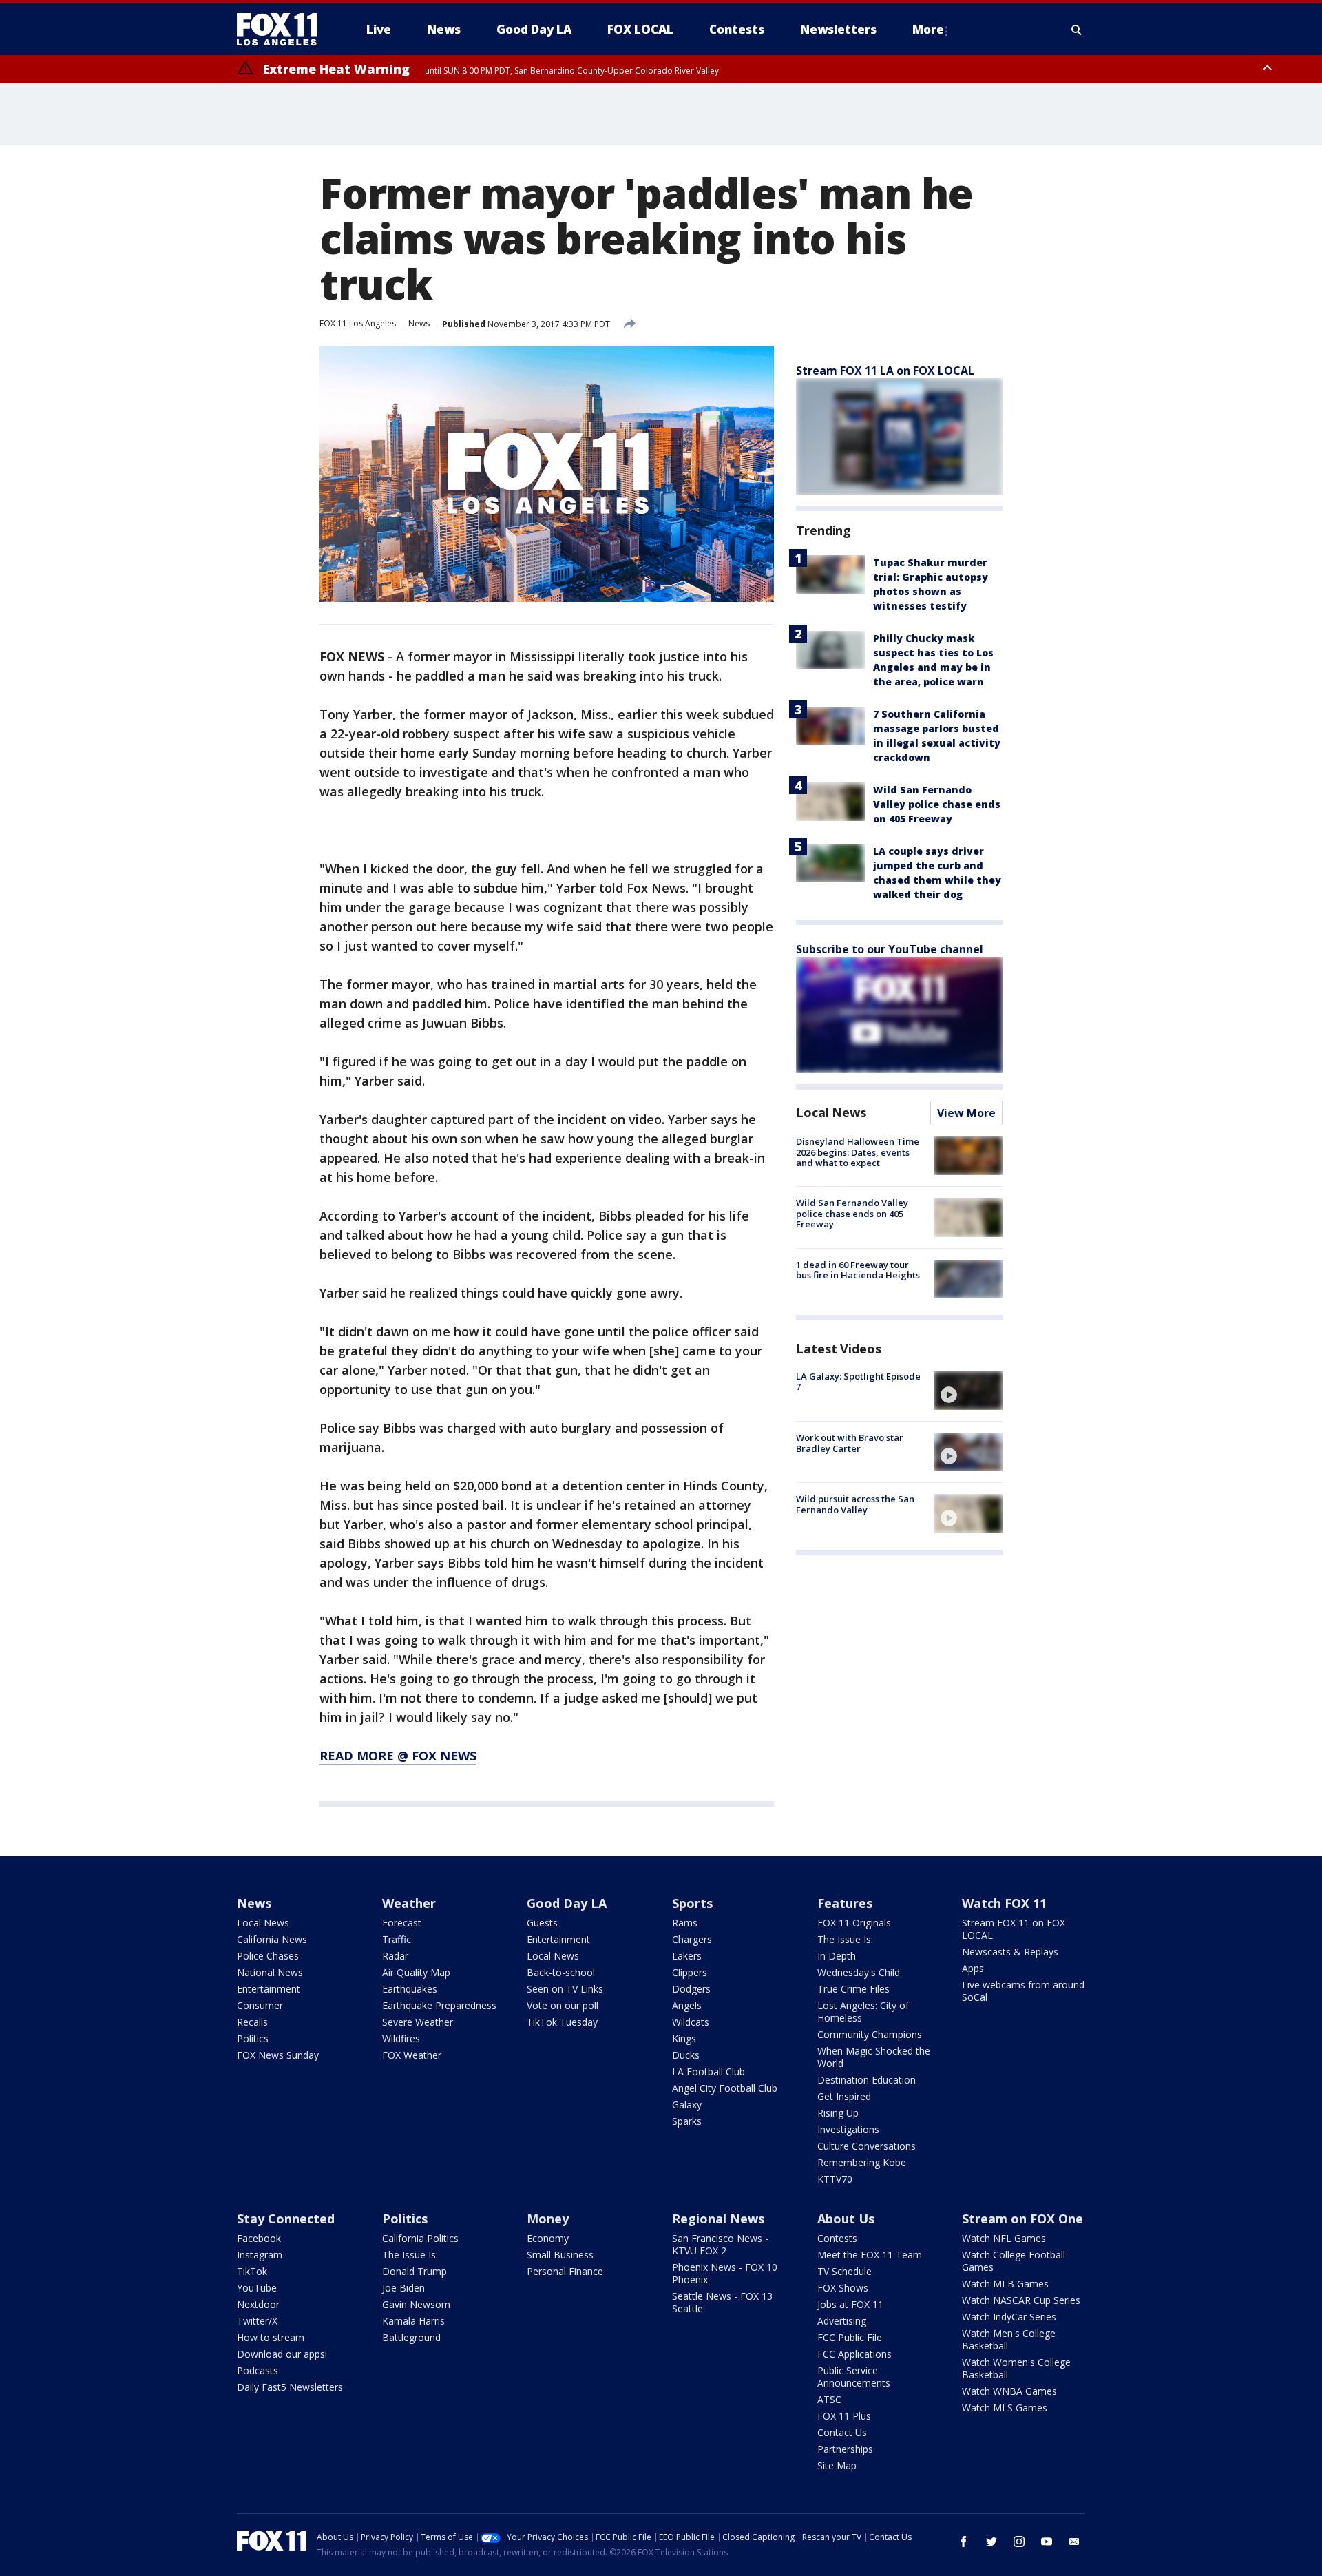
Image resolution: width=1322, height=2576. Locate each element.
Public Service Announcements (854, 2377)
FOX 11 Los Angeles (358, 323)
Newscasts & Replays (1010, 1952)
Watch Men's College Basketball (1009, 2339)
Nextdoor (258, 2304)
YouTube (257, 2288)
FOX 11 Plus (844, 2416)
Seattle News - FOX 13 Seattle (722, 2302)
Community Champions (870, 2034)
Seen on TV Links (565, 1989)
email (1074, 2542)
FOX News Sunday (278, 2055)
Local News (831, 1112)
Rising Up (838, 2113)
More (928, 29)
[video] (968, 1391)
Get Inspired (844, 2096)
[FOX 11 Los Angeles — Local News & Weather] (282, 30)
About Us (846, 2219)
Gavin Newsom (416, 2304)
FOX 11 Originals (854, 1923)
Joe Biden (403, 2288)
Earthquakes (410, 1989)
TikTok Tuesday (562, 2022)
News (419, 323)
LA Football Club (709, 2071)
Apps (973, 1968)
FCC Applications (854, 2354)
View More (966, 1113)
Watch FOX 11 (1004, 1903)
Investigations (848, 2129)
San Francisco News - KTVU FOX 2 (720, 2244)
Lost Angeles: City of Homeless (863, 2012)
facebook (964, 2542)
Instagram (260, 2255)
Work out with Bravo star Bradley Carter (850, 1443)
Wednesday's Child (859, 1972)
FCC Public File (850, 2337)
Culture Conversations (867, 2146)
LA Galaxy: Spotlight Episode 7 (858, 1382)
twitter (992, 2542)
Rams (685, 1923)
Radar (395, 1956)
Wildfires (401, 2038)
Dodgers (691, 1989)
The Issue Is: (845, 1939)
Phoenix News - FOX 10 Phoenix (725, 2273)
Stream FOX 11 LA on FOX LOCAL (885, 371)
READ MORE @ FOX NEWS (398, 1756)
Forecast (402, 1923)
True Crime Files (853, 1989)
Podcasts (258, 2370)
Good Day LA (567, 1903)
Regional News (718, 2219)
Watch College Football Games (1014, 2261)
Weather (409, 1903)
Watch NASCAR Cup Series (1021, 2300)
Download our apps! (282, 2354)
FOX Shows (843, 2288)
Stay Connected (286, 2219)
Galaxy (687, 2105)
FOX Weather (412, 2055)
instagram (1019, 2542)
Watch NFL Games (1004, 2238)
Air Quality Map (416, 1972)
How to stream (271, 2337)
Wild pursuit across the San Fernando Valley (855, 1504)
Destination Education (867, 2080)
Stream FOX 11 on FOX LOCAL (1014, 1929)
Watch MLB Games (1005, 2284)
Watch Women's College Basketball (1016, 2368)
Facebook (259, 2238)
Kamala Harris (413, 2321)
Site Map (837, 2465)
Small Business (560, 2255)
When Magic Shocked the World (874, 2057)
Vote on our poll (563, 2005)
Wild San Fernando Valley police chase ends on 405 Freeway (937, 804)
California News (272, 1939)
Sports (692, 1903)
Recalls (252, 2022)
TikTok (252, 2271)
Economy (548, 2238)
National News (270, 1972)
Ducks (686, 2055)
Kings (684, 2038)
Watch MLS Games (1005, 2408)
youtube (1047, 2542)
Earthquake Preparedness (439, 2005)
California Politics (420, 2238)
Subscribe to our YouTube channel (890, 949)
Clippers (690, 1972)
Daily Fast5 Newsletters (290, 2387)
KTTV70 (835, 2179)
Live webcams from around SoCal (1023, 1991)
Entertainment (269, 1989)
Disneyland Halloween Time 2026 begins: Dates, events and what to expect (858, 1152)
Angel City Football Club (725, 2088)
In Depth (837, 1956)
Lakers (687, 1956)
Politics (253, 2038)
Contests (837, 2238)
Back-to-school (561, 1972)
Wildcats (691, 2022)
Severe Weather (418, 2022)
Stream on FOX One (1022, 2219)
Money (548, 2219)
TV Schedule (844, 2271)
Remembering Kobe (862, 2162)
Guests (542, 1923)
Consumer (260, 2005)
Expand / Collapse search (1077, 30)
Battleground (411, 2337)
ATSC (829, 2399)
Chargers (692, 1939)
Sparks (687, 2121)
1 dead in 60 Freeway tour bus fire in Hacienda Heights (858, 1270)
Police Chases (268, 1956)
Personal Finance (565, 2271)
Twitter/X (257, 2321)
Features (845, 1903)
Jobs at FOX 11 (850, 2304)
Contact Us (842, 2432)
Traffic (397, 1939)
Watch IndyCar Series (1009, 2317)
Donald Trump (415, 2271)
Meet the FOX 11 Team (870, 2255)
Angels (687, 2005)
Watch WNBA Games (1009, 2391)
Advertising (842, 2321)
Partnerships (845, 2449)
